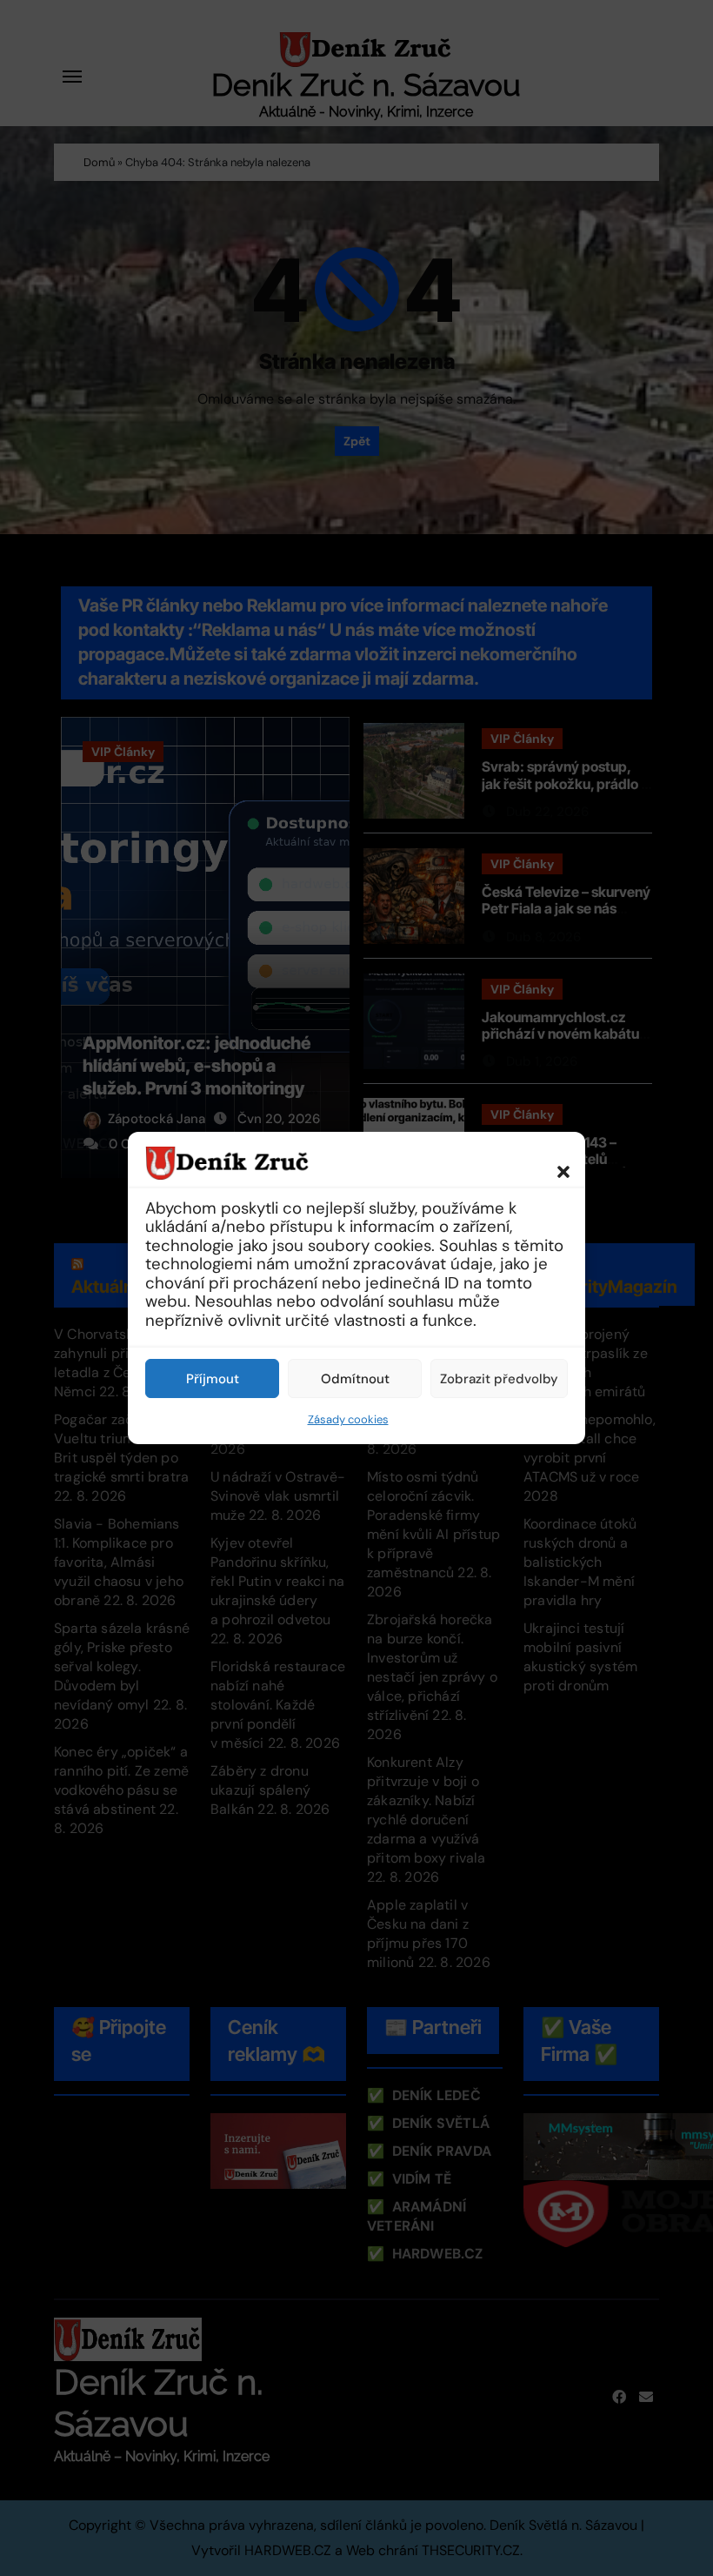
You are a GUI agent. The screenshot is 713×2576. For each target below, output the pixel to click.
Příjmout (213, 1379)
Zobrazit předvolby (499, 1379)
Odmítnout (355, 1379)
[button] (555, 1162)
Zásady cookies (348, 1419)
